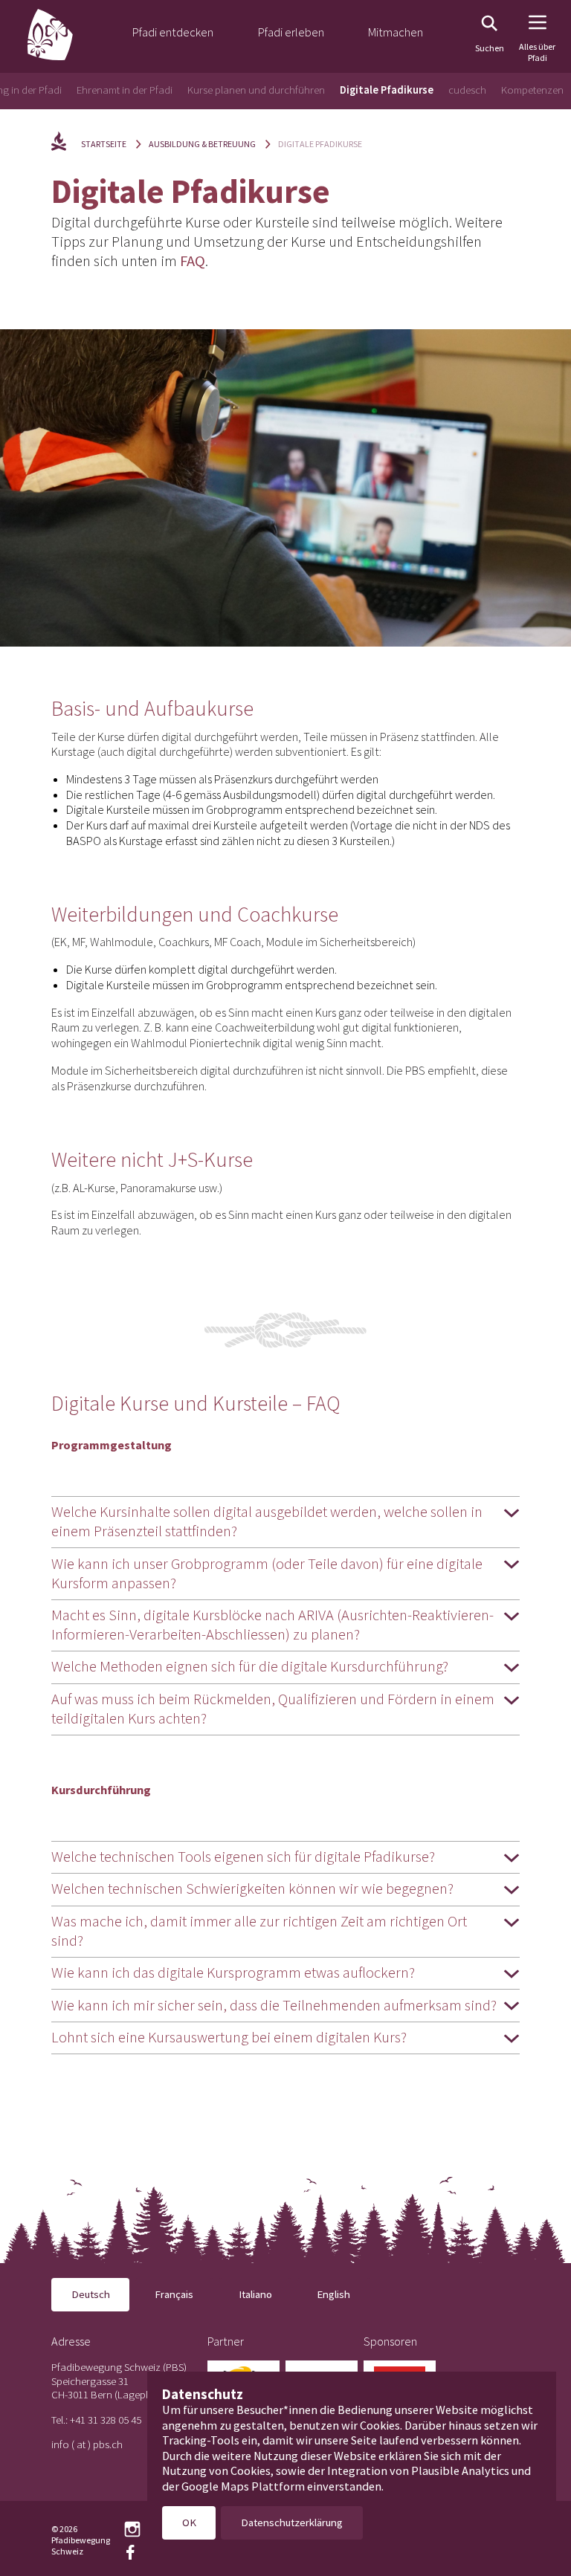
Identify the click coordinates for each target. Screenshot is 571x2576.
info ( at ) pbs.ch (87, 2444)
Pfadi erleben (291, 32)
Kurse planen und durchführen (256, 90)
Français (174, 2294)
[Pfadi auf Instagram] (132, 2529)
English (333, 2294)
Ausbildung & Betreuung (202, 144)
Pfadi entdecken (173, 32)
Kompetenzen (532, 90)
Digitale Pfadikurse (387, 90)
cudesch (467, 90)
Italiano (255, 2294)
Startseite (104, 144)
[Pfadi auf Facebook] (130, 2552)
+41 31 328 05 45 (106, 2420)
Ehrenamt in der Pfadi (125, 90)
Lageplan (139, 2394)
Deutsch (91, 2294)
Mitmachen (396, 32)
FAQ (193, 261)
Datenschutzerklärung (292, 2522)
